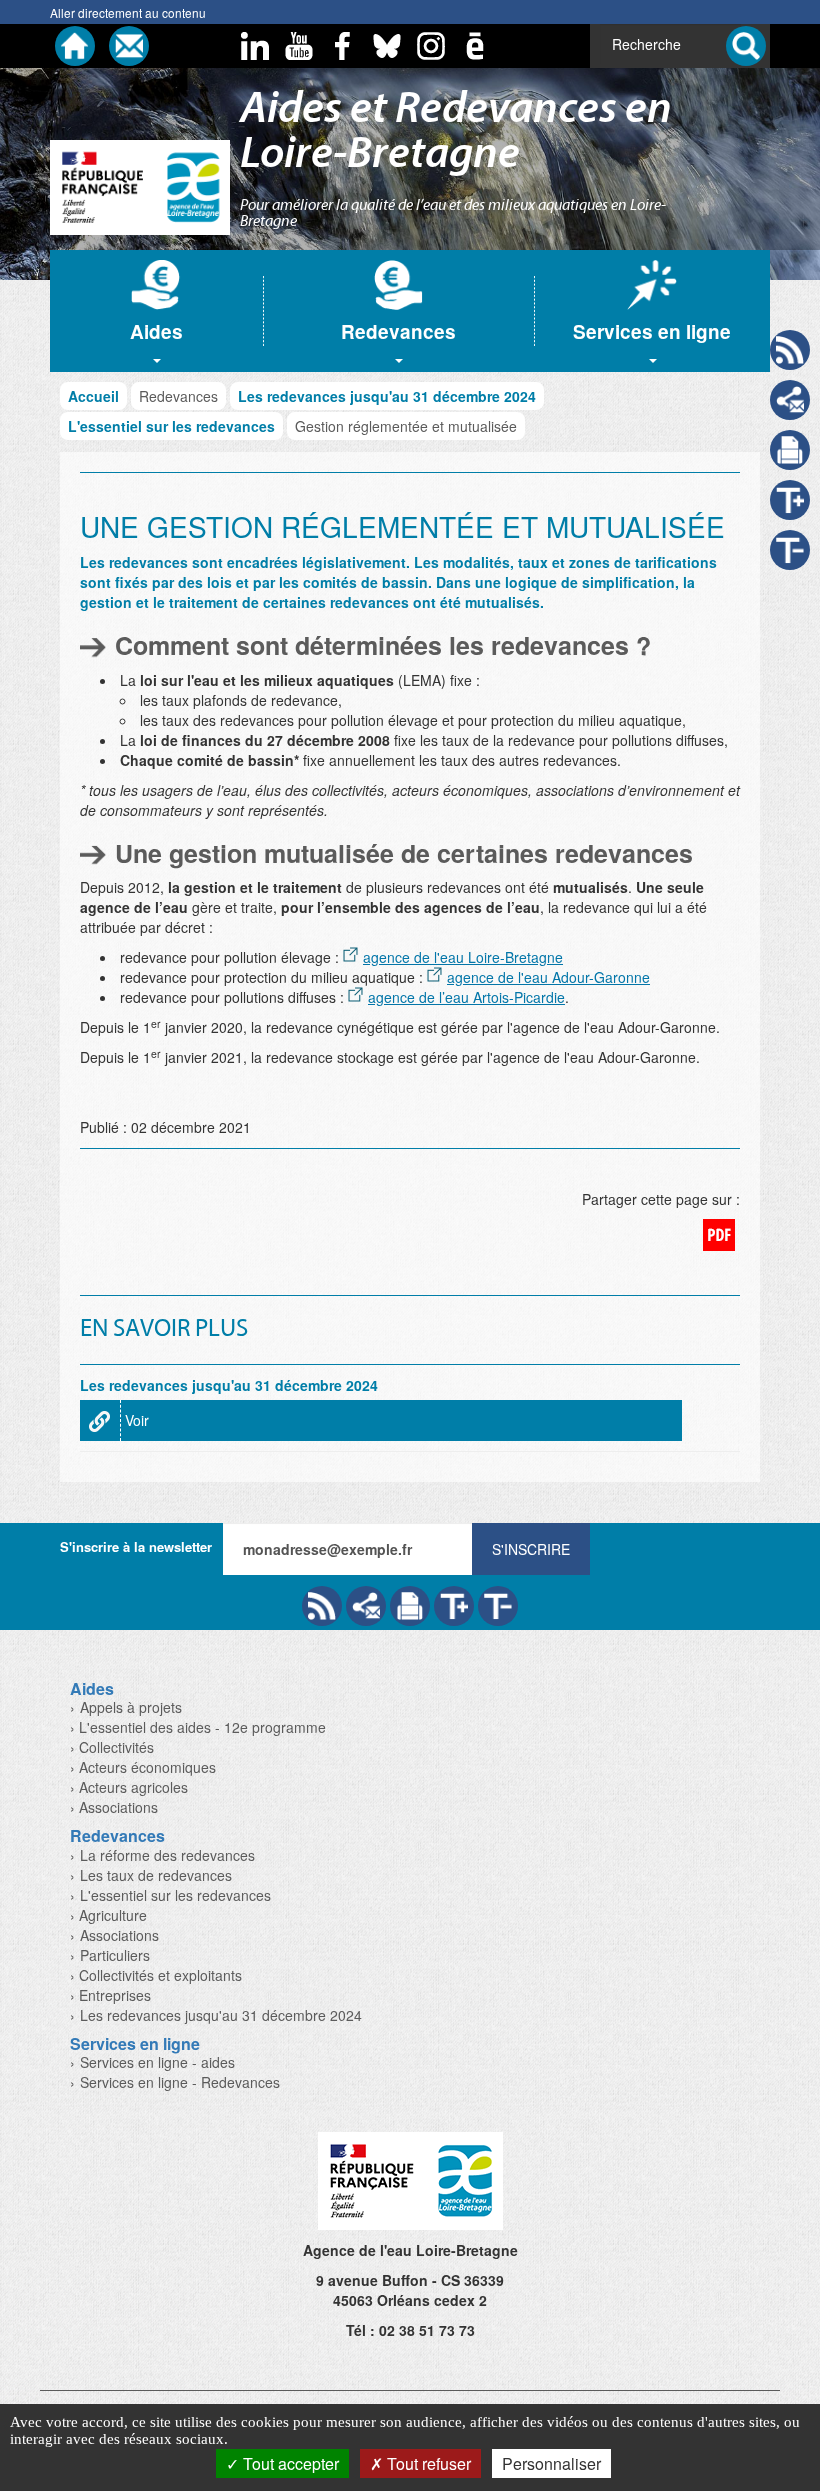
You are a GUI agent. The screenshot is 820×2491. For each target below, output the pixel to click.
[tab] (156, 311)
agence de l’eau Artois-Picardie (466, 997)
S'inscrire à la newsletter (136, 1546)
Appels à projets (131, 1707)
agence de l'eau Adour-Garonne (548, 977)
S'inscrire (531, 1549)
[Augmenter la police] (454, 1606)
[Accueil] (75, 46)
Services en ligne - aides (157, 2062)
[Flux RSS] (322, 1606)
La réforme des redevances (167, 1855)
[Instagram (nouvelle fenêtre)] (431, 46)
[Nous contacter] (129, 46)
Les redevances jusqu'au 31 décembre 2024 (387, 396)
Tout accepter (289, 2463)
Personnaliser (551, 2463)
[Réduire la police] (498, 1606)
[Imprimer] (410, 1606)
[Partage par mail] (366, 1606)
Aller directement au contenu (128, 12)
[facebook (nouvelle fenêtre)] (343, 46)
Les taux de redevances (156, 1875)
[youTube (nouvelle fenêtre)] (299, 46)
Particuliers (115, 1955)
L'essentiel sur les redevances (171, 426)
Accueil (93, 396)
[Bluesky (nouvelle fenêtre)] (387, 46)
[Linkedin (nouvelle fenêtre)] (255, 46)
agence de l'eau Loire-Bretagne (463, 957)
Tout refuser (427, 2463)
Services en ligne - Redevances (180, 2082)
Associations (119, 1935)
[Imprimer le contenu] (790, 450)
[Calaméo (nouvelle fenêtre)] (475, 46)
